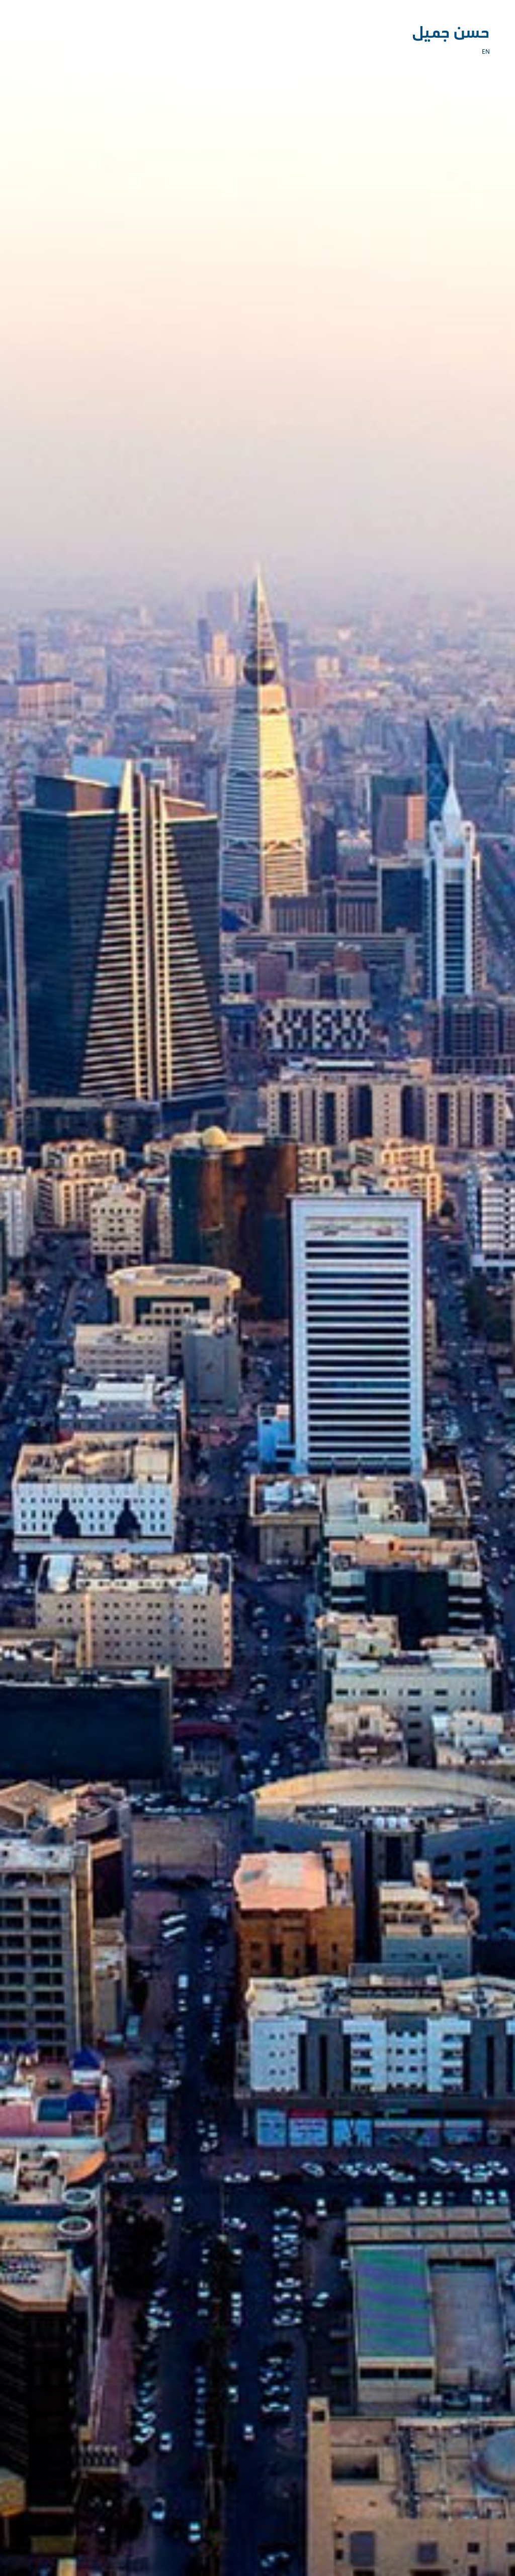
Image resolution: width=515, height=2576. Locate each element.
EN (486, 52)
